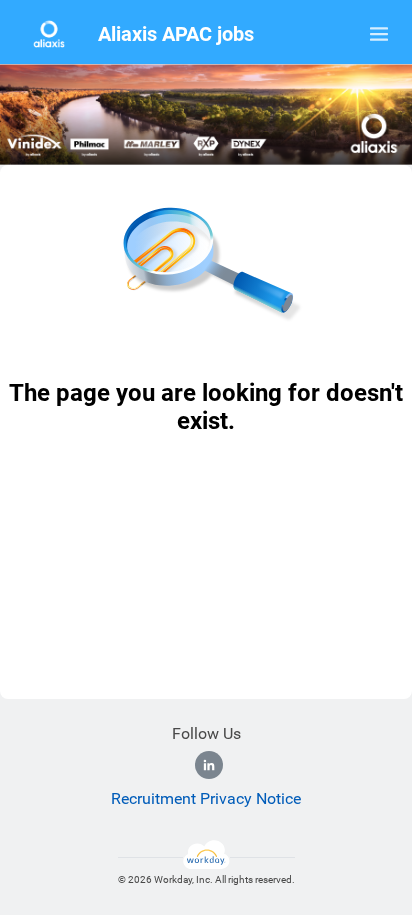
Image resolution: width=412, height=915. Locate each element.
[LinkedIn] (209, 765)
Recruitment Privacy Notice (206, 798)
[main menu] (379, 34)
